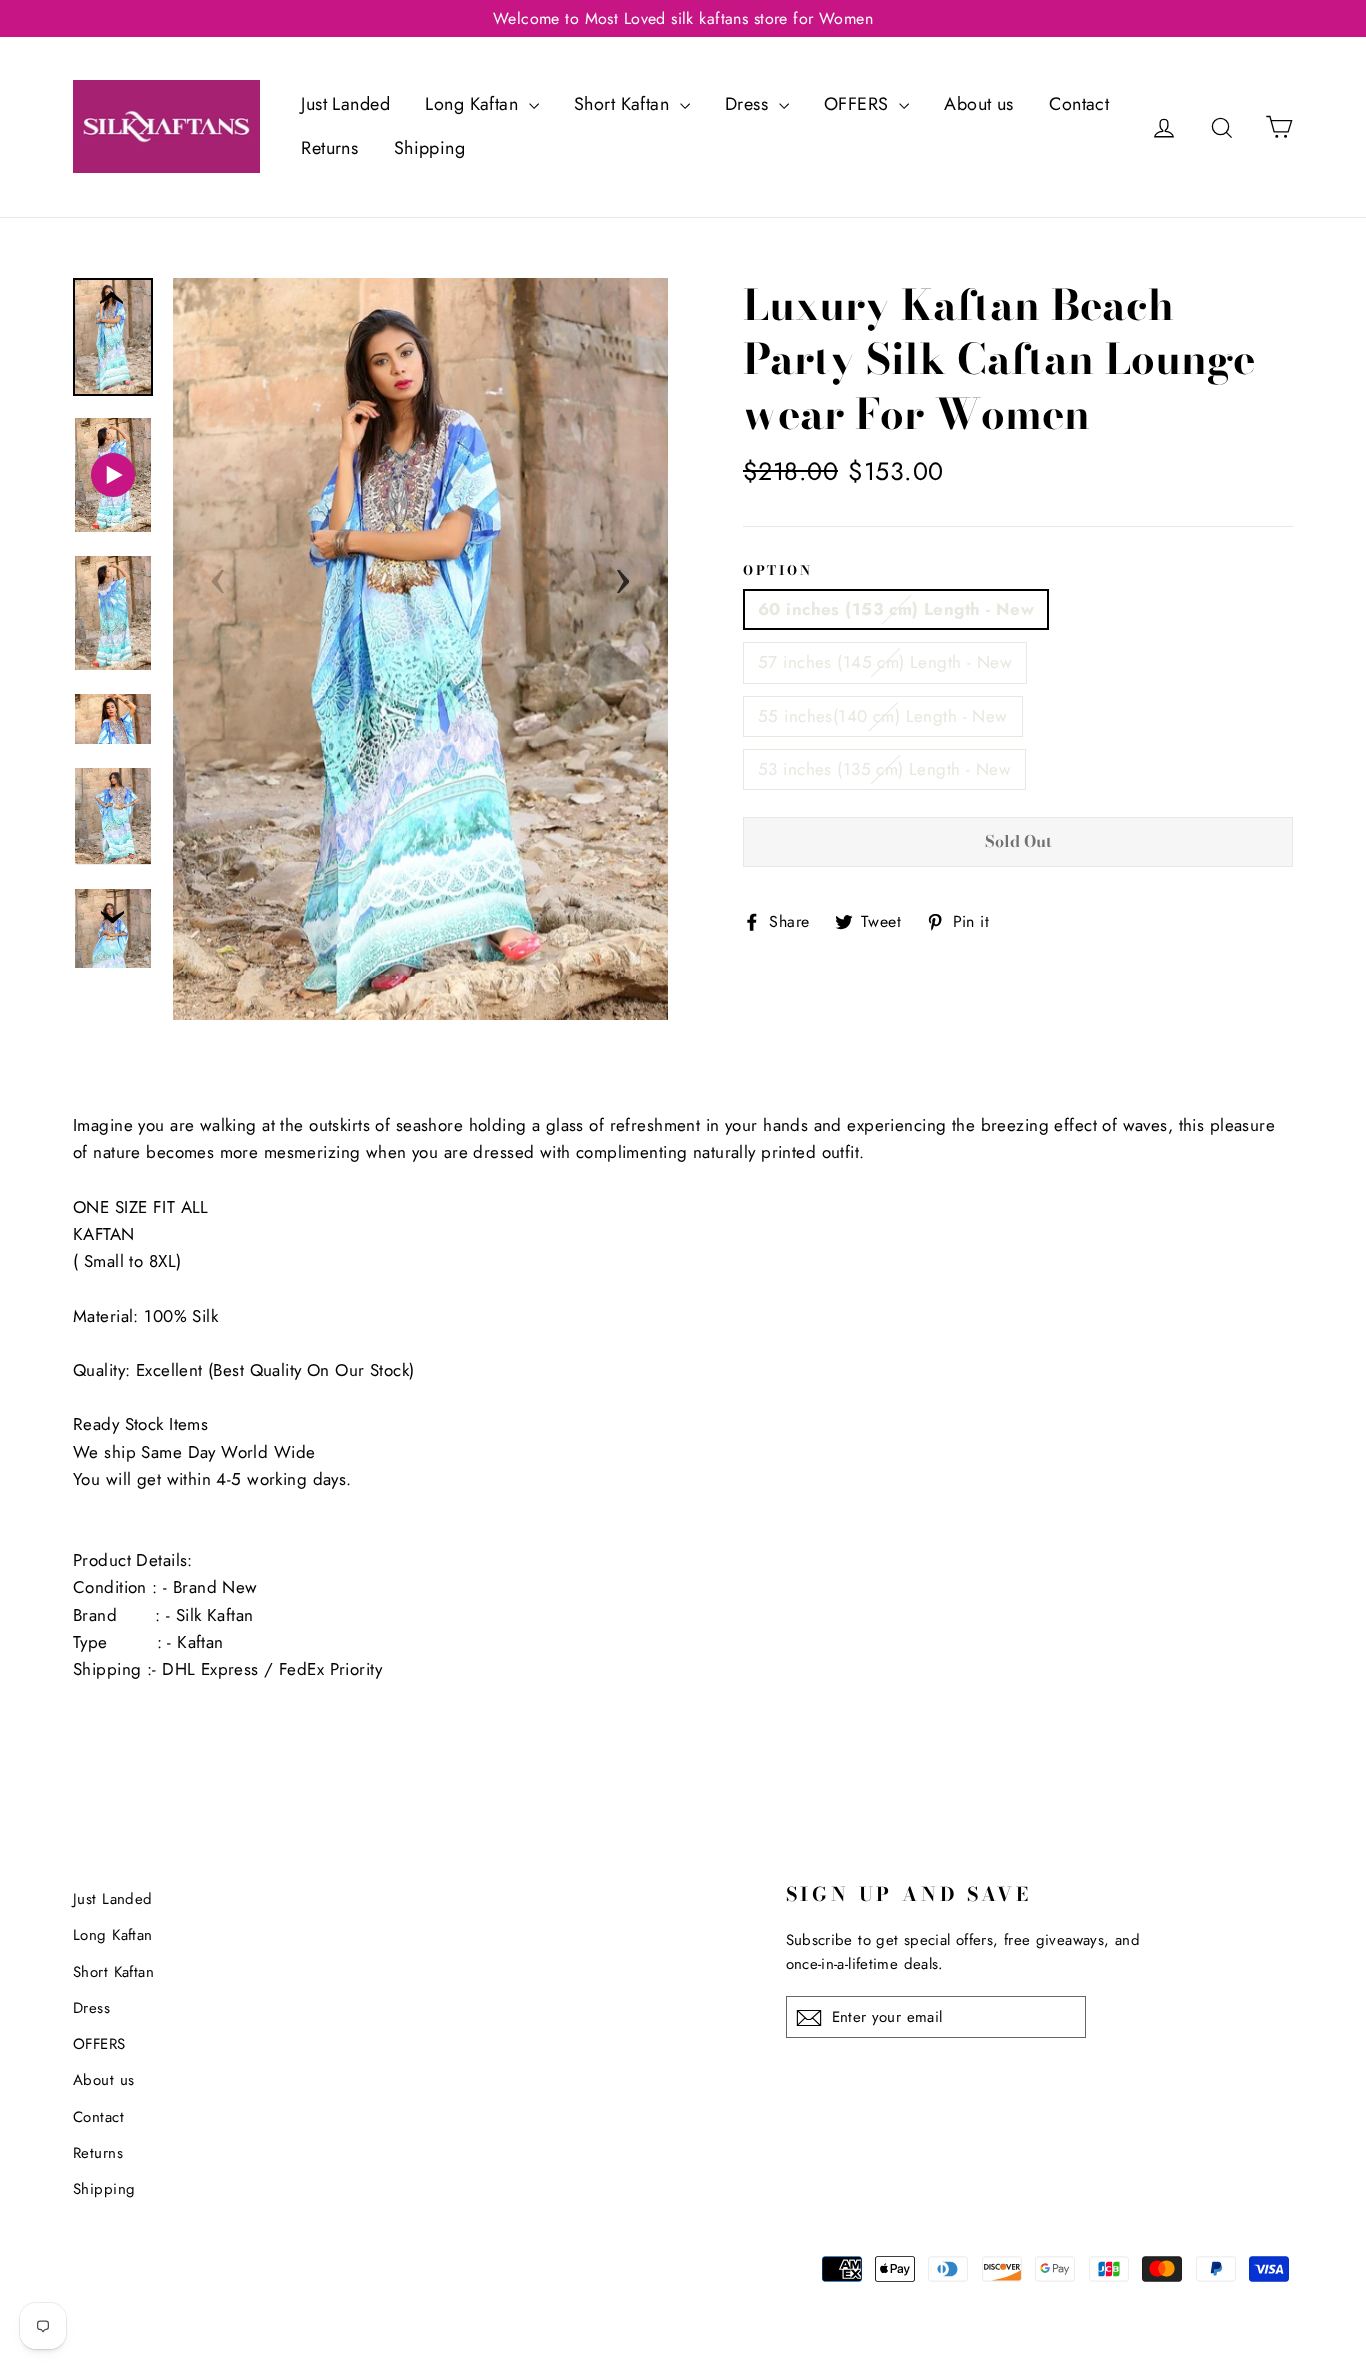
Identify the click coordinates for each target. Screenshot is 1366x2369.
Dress (749, 104)
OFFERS (859, 104)
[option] (420, 649)
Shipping (429, 148)
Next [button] (623, 575)
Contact (1079, 104)
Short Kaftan (624, 104)
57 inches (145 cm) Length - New (885, 662)
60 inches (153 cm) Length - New (896, 609)
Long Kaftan (474, 104)
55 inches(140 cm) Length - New (883, 716)
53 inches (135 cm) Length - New (884, 769)
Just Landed (345, 104)
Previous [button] (218, 575)
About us (978, 104)
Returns (329, 148)
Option (778, 570)
